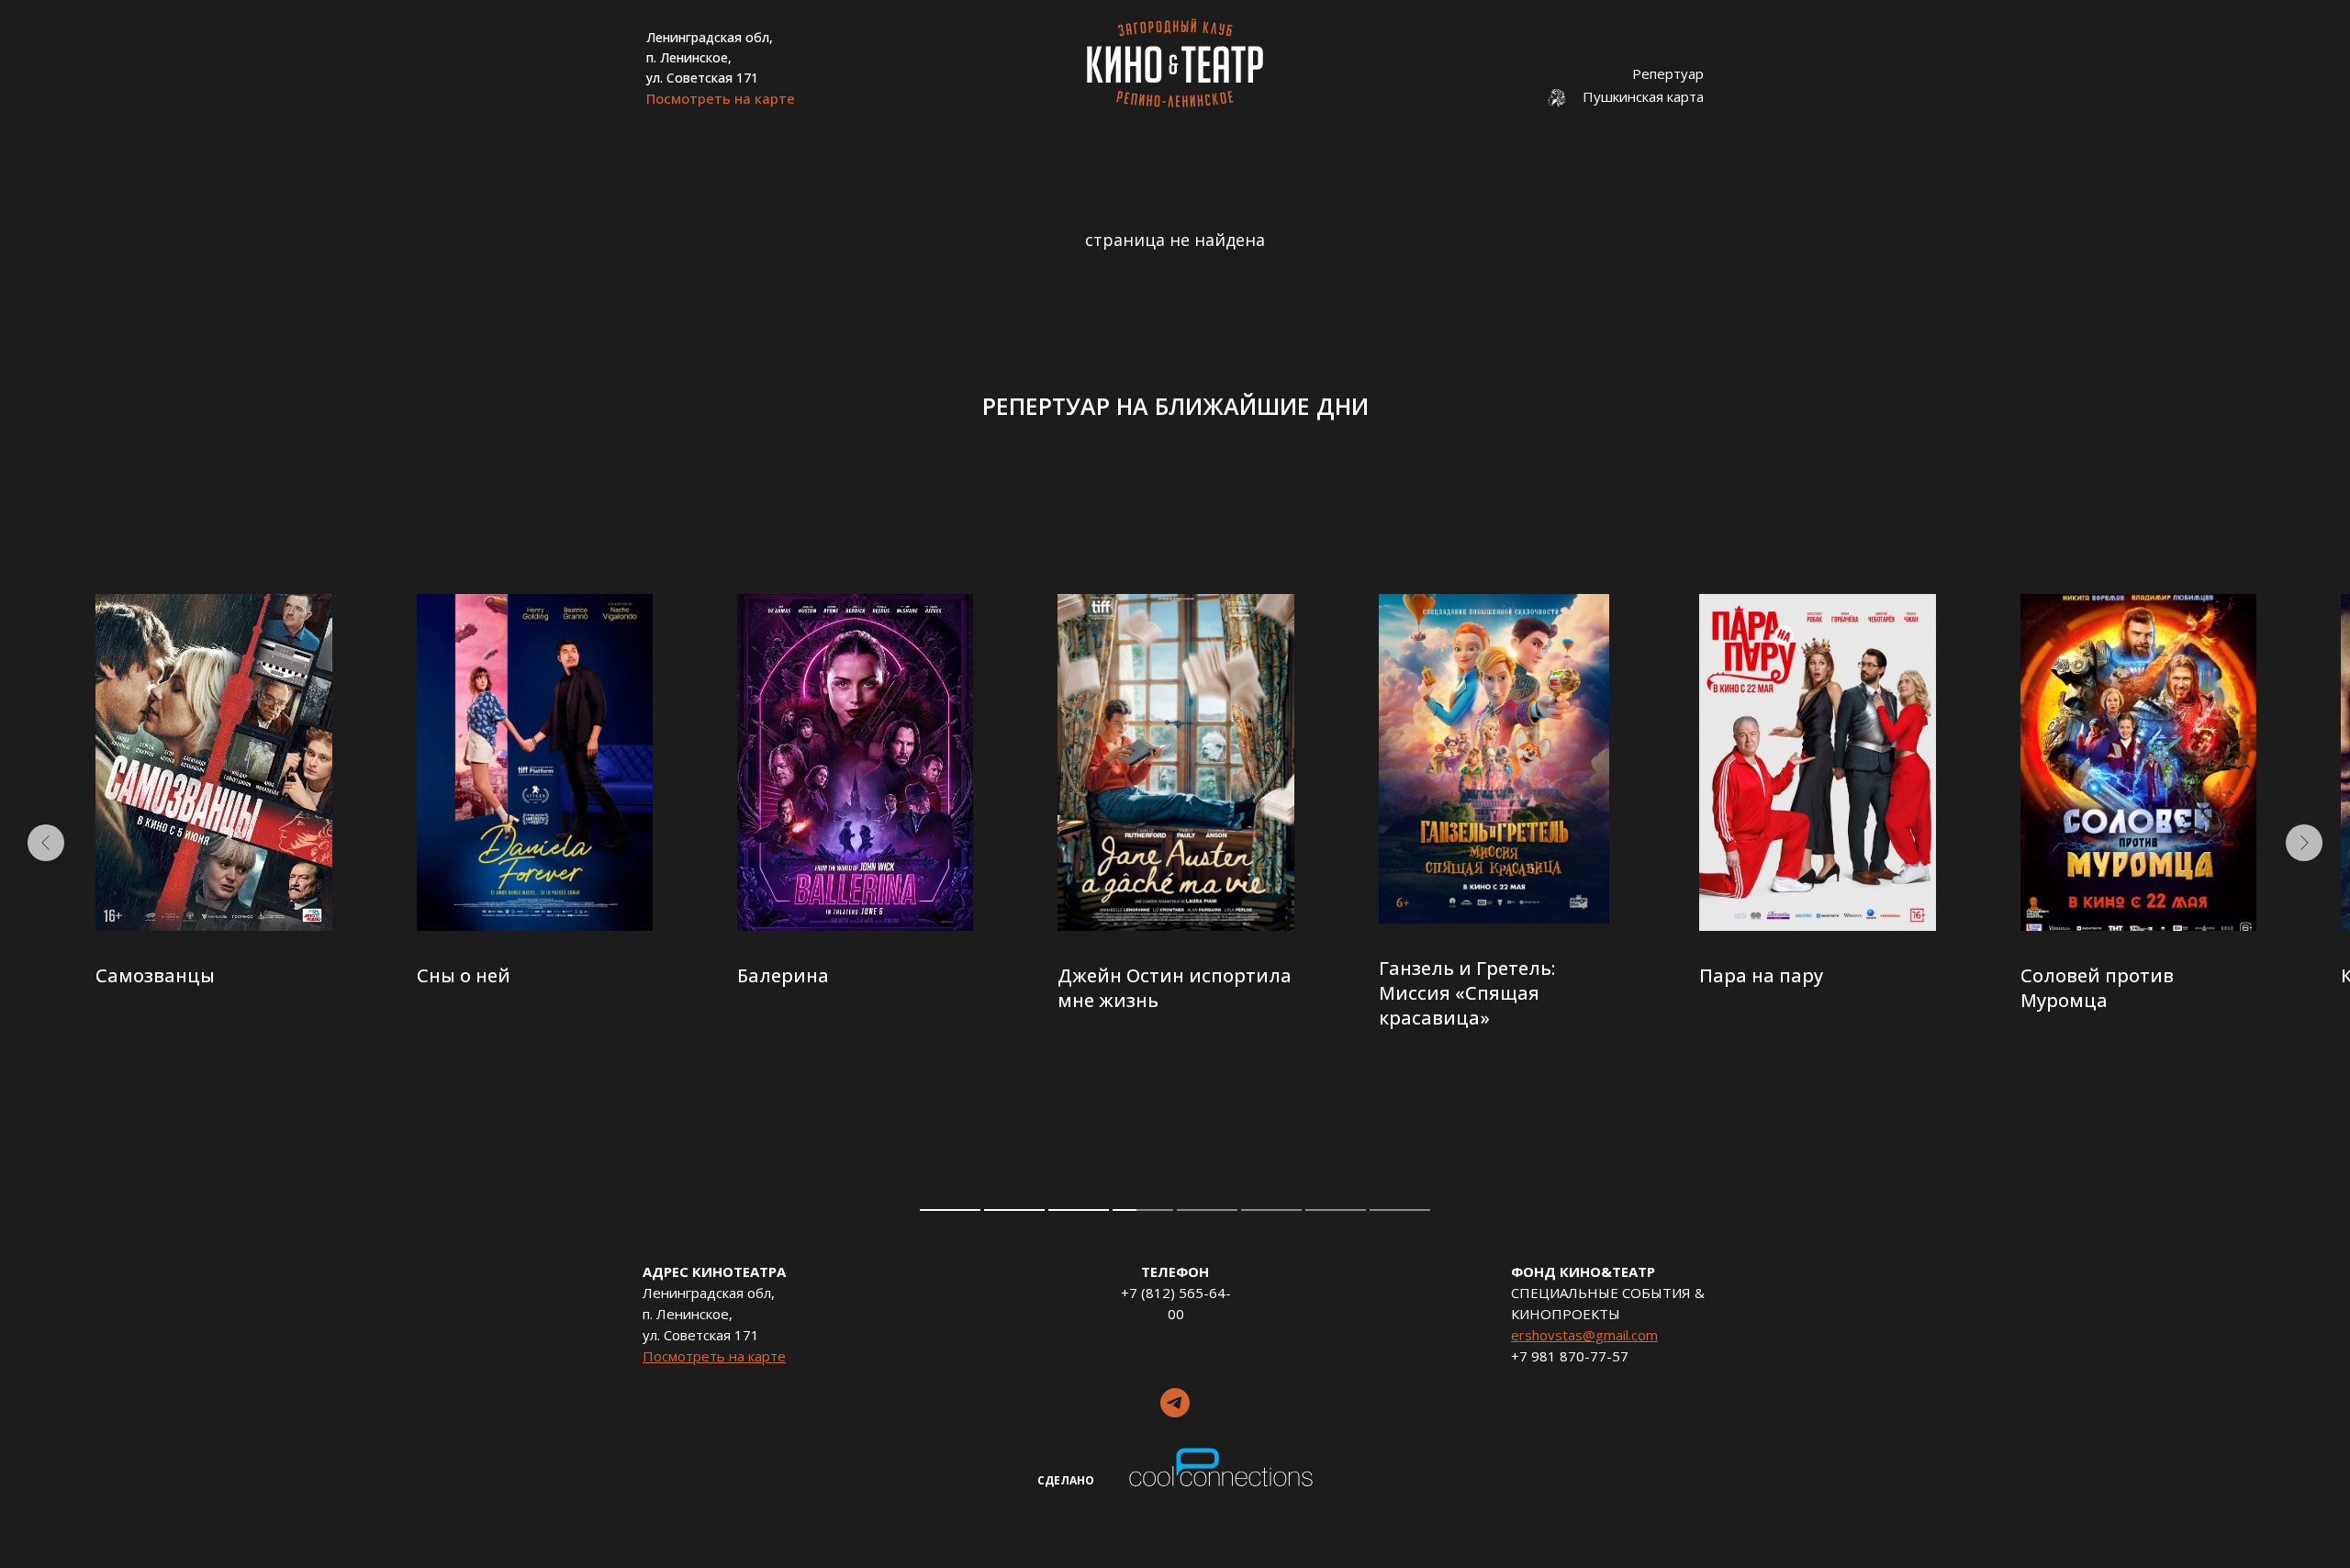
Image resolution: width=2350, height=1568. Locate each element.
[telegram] (1175, 1403)
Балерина (783, 975)
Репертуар (1668, 73)
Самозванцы (155, 975)
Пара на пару (1761, 975)
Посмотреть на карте (721, 98)
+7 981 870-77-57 (1570, 1356)
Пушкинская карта (1643, 96)
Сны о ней (464, 975)
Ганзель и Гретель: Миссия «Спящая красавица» (1467, 993)
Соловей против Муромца (2097, 988)
